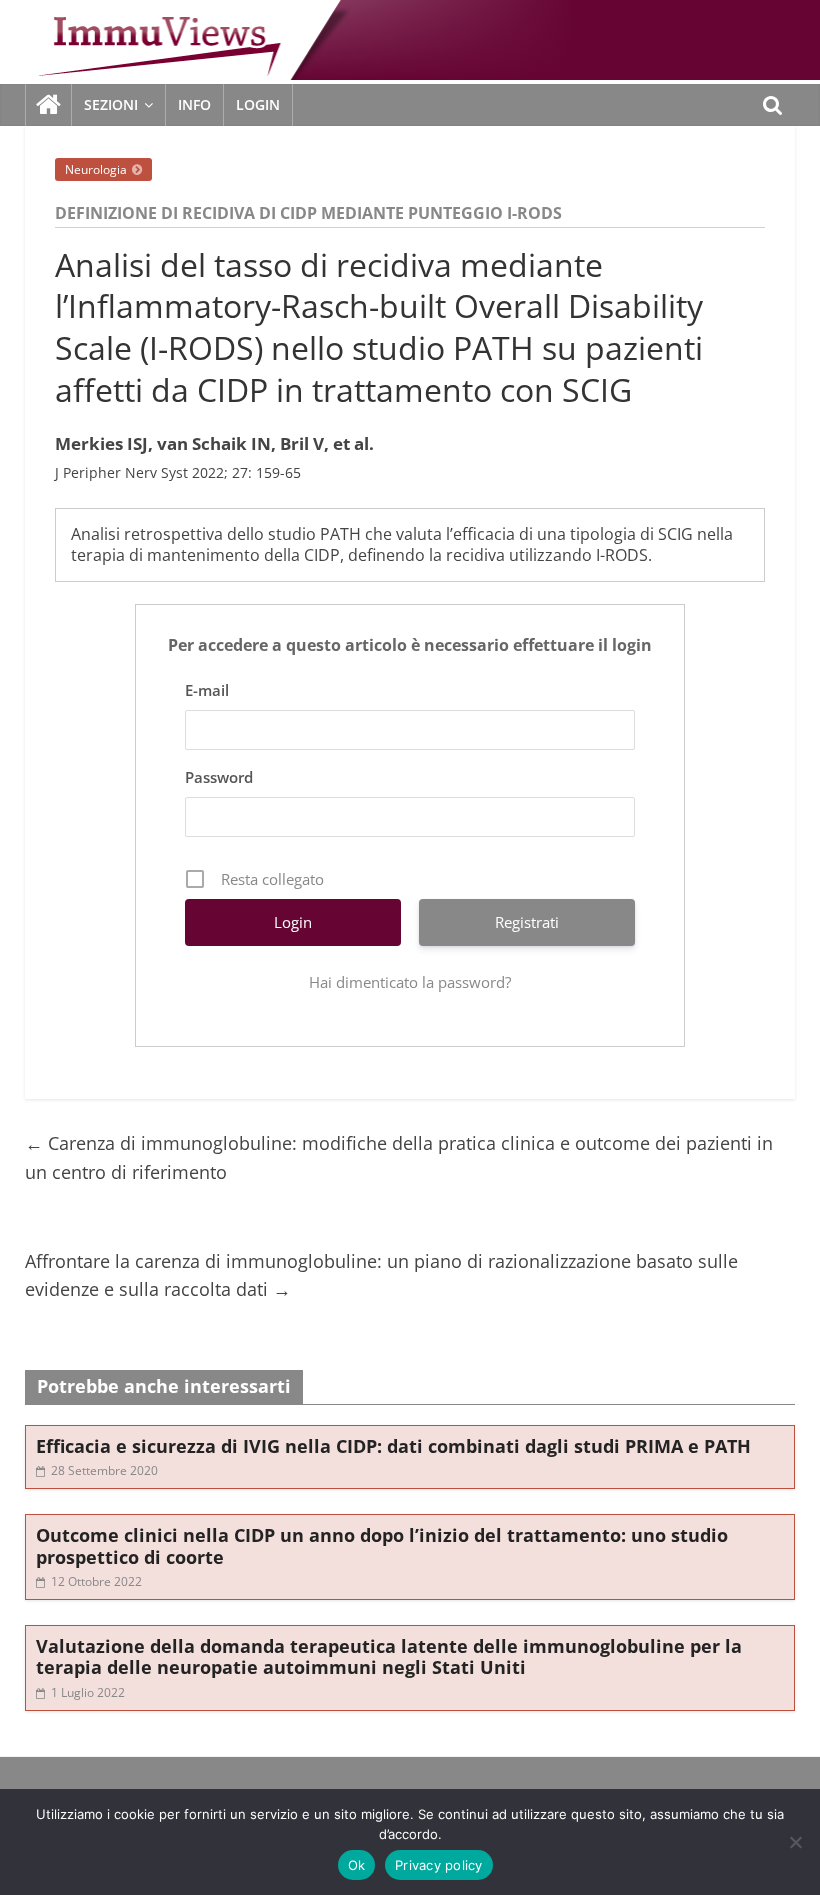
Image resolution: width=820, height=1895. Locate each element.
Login (258, 104)
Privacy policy (439, 1865)
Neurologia (96, 169)
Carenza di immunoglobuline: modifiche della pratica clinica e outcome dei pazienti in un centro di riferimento (399, 1157)
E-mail (207, 690)
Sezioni (111, 104)
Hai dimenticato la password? (410, 982)
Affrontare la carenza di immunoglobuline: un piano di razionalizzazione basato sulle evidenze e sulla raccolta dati (381, 1275)
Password (219, 777)
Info (194, 104)
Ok (357, 1865)
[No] (795, 1842)
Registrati (527, 922)
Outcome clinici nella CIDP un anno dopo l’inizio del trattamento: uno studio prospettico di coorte (382, 1546)
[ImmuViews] (49, 105)
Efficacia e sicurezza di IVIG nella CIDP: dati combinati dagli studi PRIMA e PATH (393, 1446)
